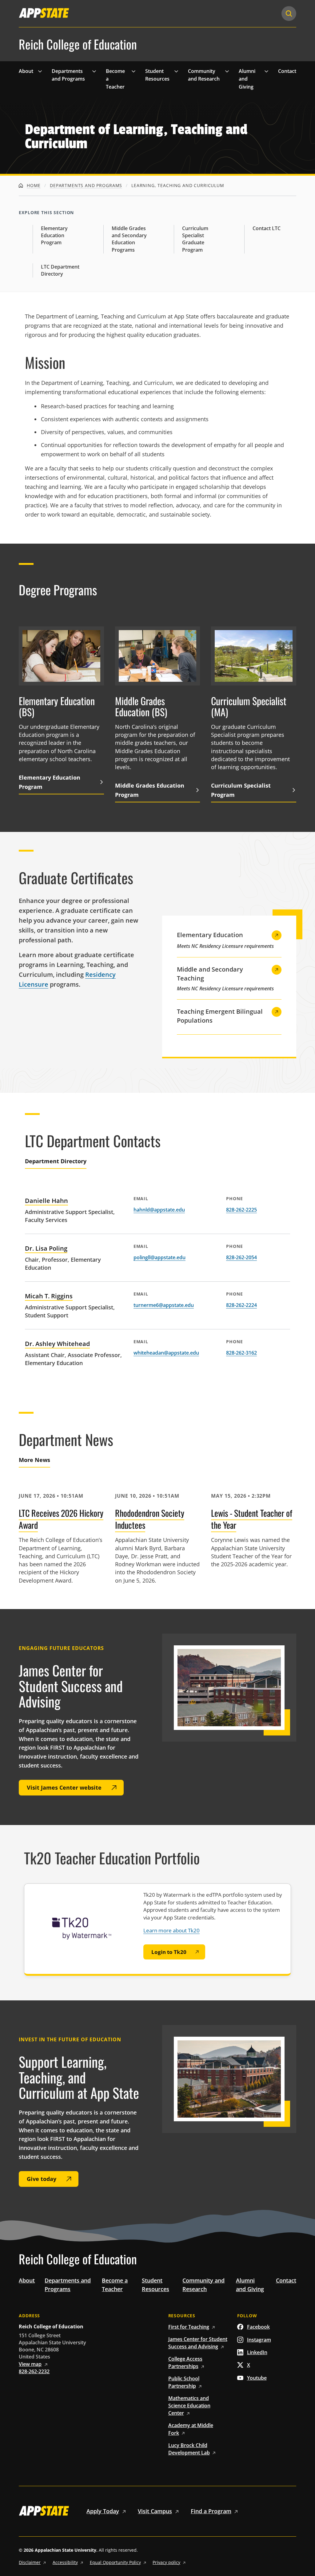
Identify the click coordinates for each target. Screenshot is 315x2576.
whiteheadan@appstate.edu (166, 1353)
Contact (287, 71)
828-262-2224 (241, 1305)
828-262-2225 (241, 1210)
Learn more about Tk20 (171, 1930)
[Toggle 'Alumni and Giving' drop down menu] (266, 71)
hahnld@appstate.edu (159, 1210)
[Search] (289, 14)
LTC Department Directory (60, 270)
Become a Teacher (115, 79)
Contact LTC (267, 228)
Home (33, 185)
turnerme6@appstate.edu (164, 1305)
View (30, 2364)
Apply (103, 2511)
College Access (185, 2362)
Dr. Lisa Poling (46, 1248)
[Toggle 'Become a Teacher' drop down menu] (134, 71)
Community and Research (204, 75)
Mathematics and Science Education (189, 2406)
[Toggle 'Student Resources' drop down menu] (176, 71)
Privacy (166, 2562)
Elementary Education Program (54, 235)
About (26, 71)
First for (189, 2327)
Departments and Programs (68, 75)
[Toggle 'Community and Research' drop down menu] (227, 71)
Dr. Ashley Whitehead (57, 1344)
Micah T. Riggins (49, 1296)
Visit (155, 2511)
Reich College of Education (78, 44)
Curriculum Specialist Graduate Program (195, 239)
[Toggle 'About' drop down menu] (40, 71)
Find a (211, 2511)
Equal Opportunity (115, 2562)
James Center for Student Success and (198, 2343)
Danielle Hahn (46, 1201)
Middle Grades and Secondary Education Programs (129, 239)
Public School (184, 2382)
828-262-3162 (241, 1353)
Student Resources (157, 75)
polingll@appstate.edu (159, 1257)
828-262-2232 (34, 2371)
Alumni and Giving (247, 79)
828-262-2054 (241, 1257)
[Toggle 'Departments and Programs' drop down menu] (94, 71)
